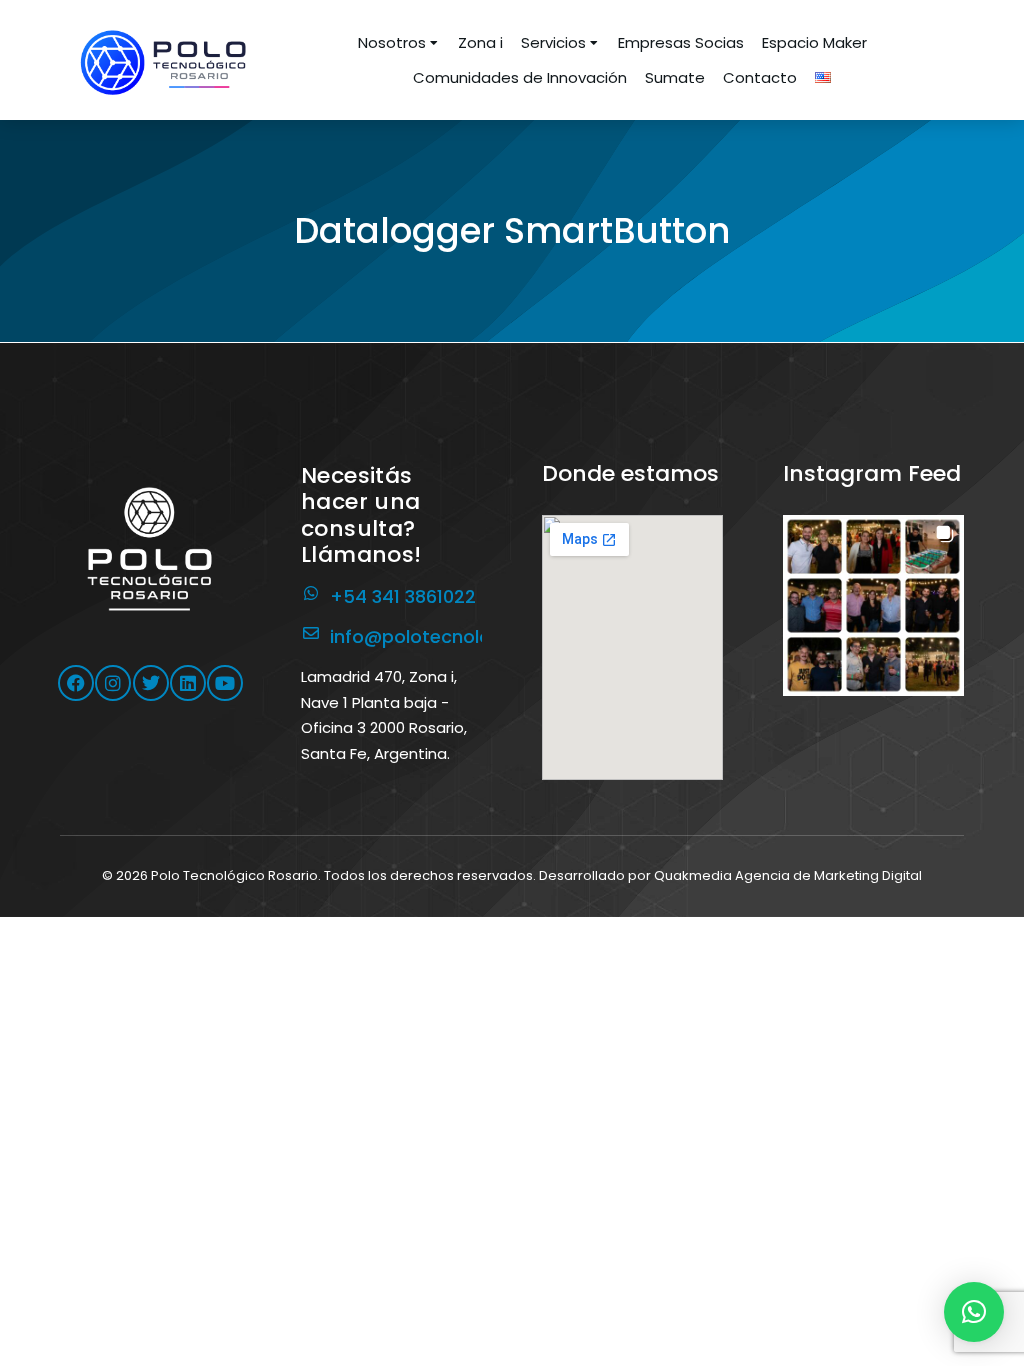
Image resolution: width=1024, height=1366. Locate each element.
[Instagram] (113, 683)
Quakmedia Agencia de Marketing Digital (788, 875)
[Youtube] (225, 683)
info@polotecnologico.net (447, 636)
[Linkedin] (188, 683)
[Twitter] (151, 683)
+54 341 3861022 (403, 596)
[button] (873, 605)
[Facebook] (76, 683)
